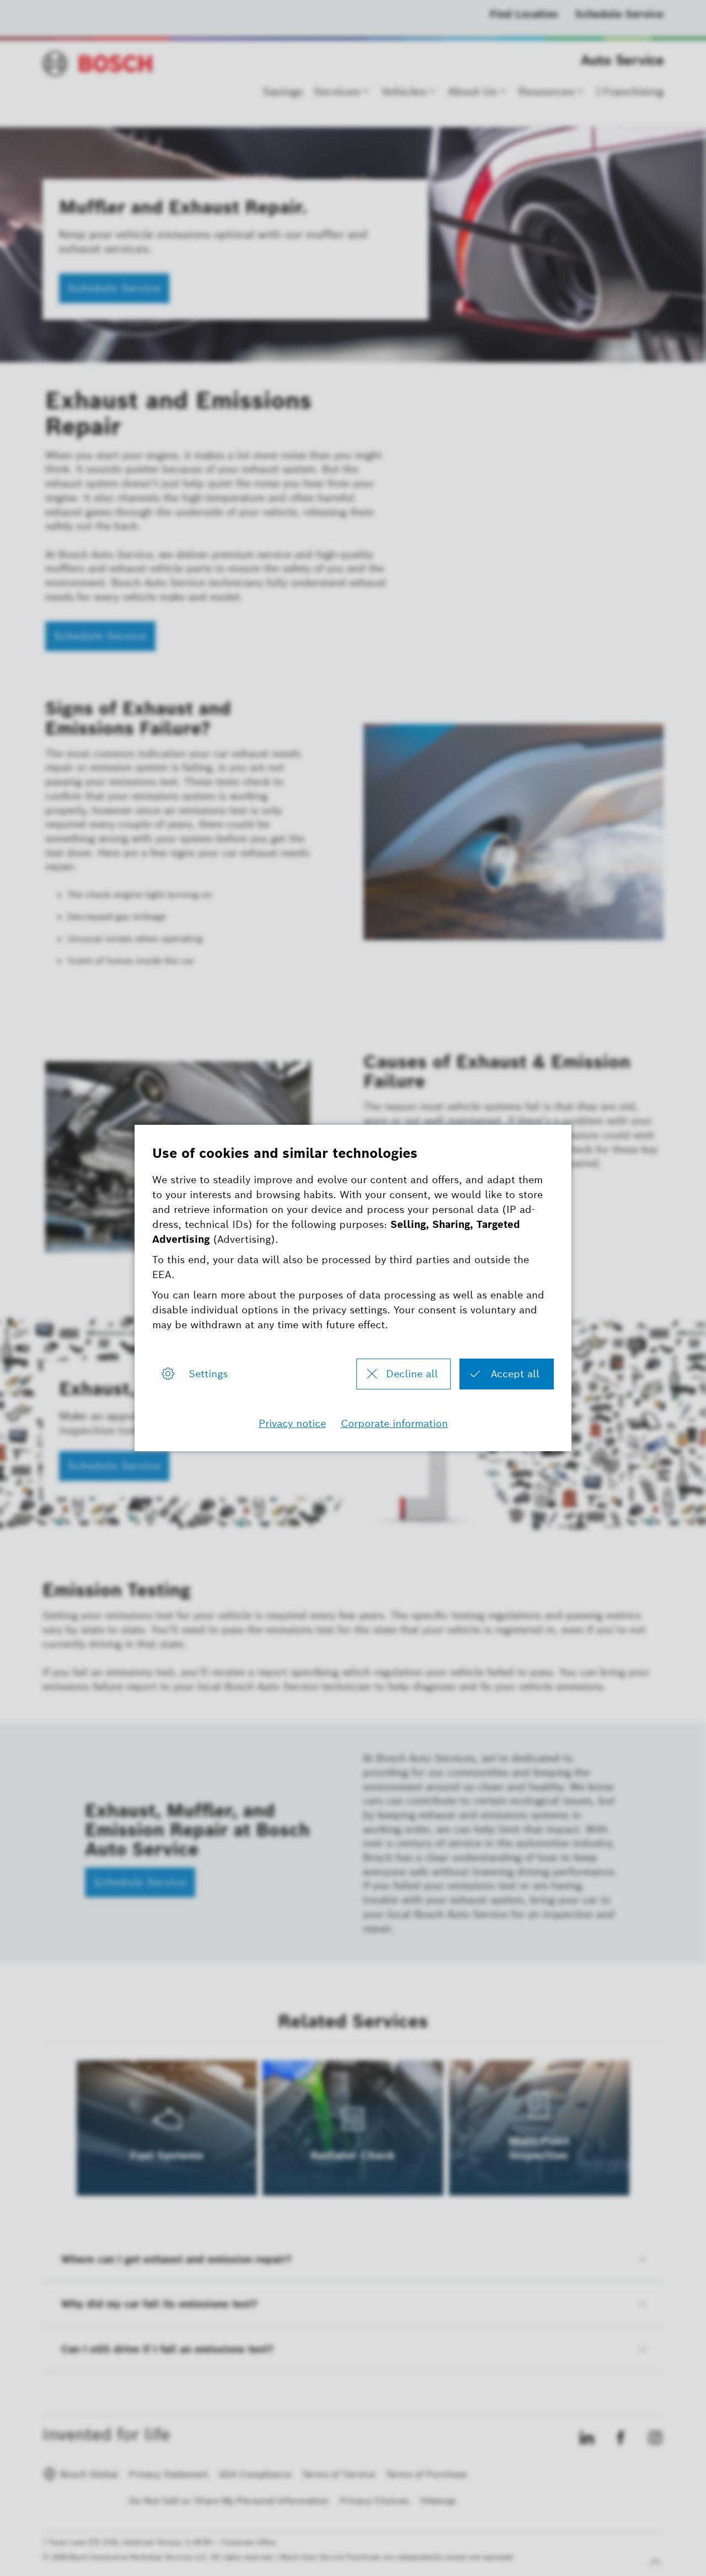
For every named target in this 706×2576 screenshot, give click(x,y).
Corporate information (394, 1423)
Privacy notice (292, 1423)
